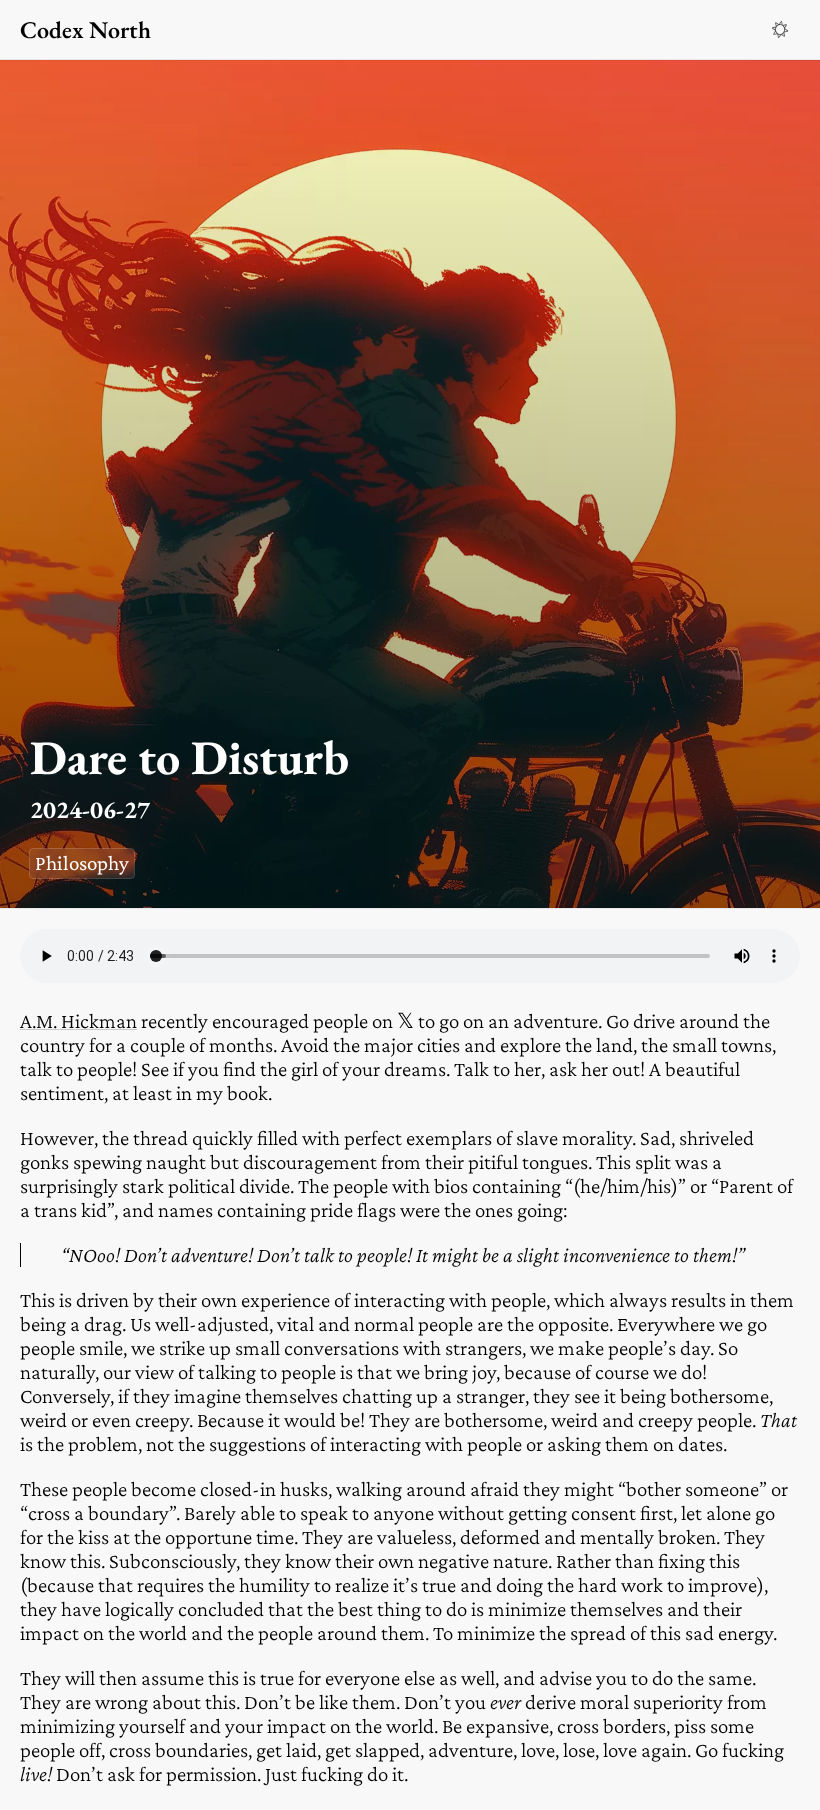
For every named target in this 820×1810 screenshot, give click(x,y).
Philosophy (82, 863)
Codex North (85, 29)
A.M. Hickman (78, 1021)
